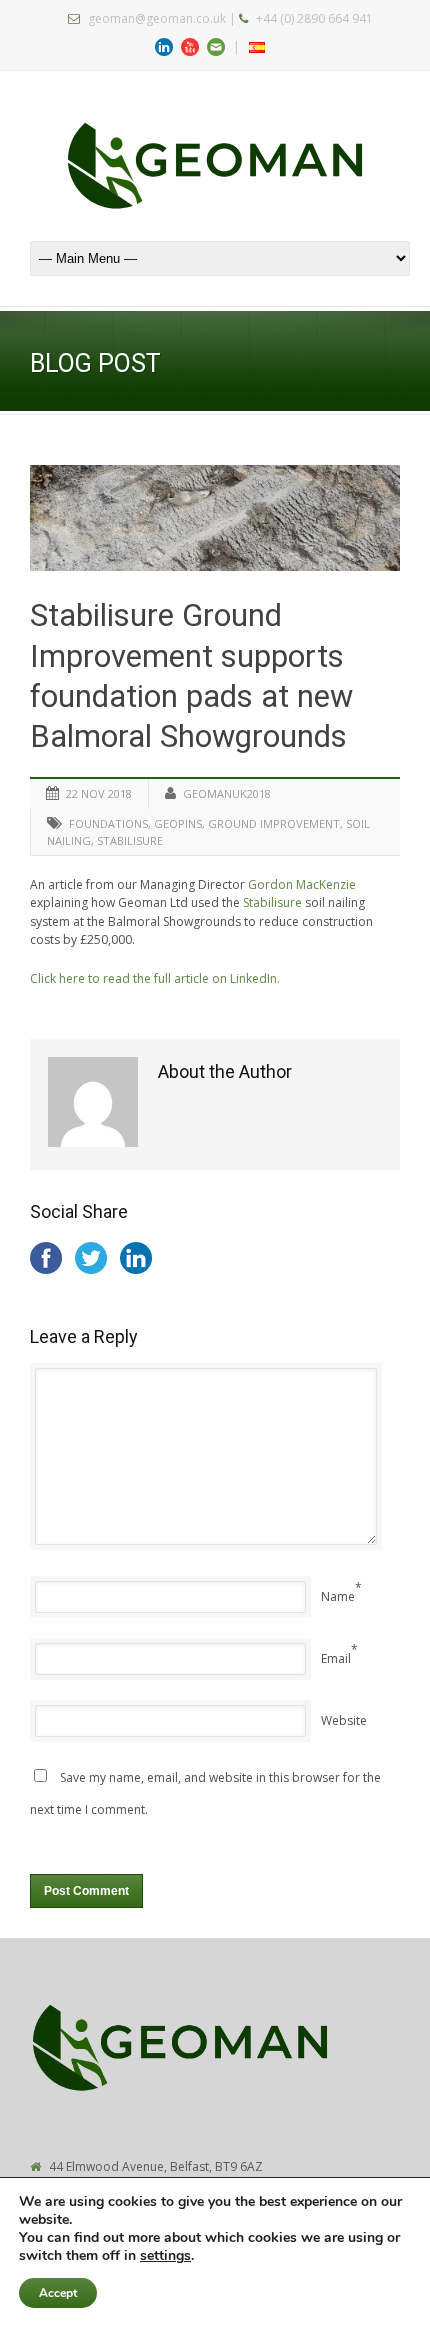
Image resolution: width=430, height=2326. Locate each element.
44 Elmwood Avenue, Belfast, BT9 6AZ (156, 2166)
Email (336, 1658)
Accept (58, 2293)
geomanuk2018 (227, 793)
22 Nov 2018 (99, 793)
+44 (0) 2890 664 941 (314, 18)
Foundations (108, 823)
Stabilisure (130, 840)
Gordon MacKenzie (302, 884)
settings (165, 2256)
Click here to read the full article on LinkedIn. (155, 978)
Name (338, 1596)
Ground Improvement (274, 823)
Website (344, 1720)
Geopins (178, 823)
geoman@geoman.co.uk (157, 18)
